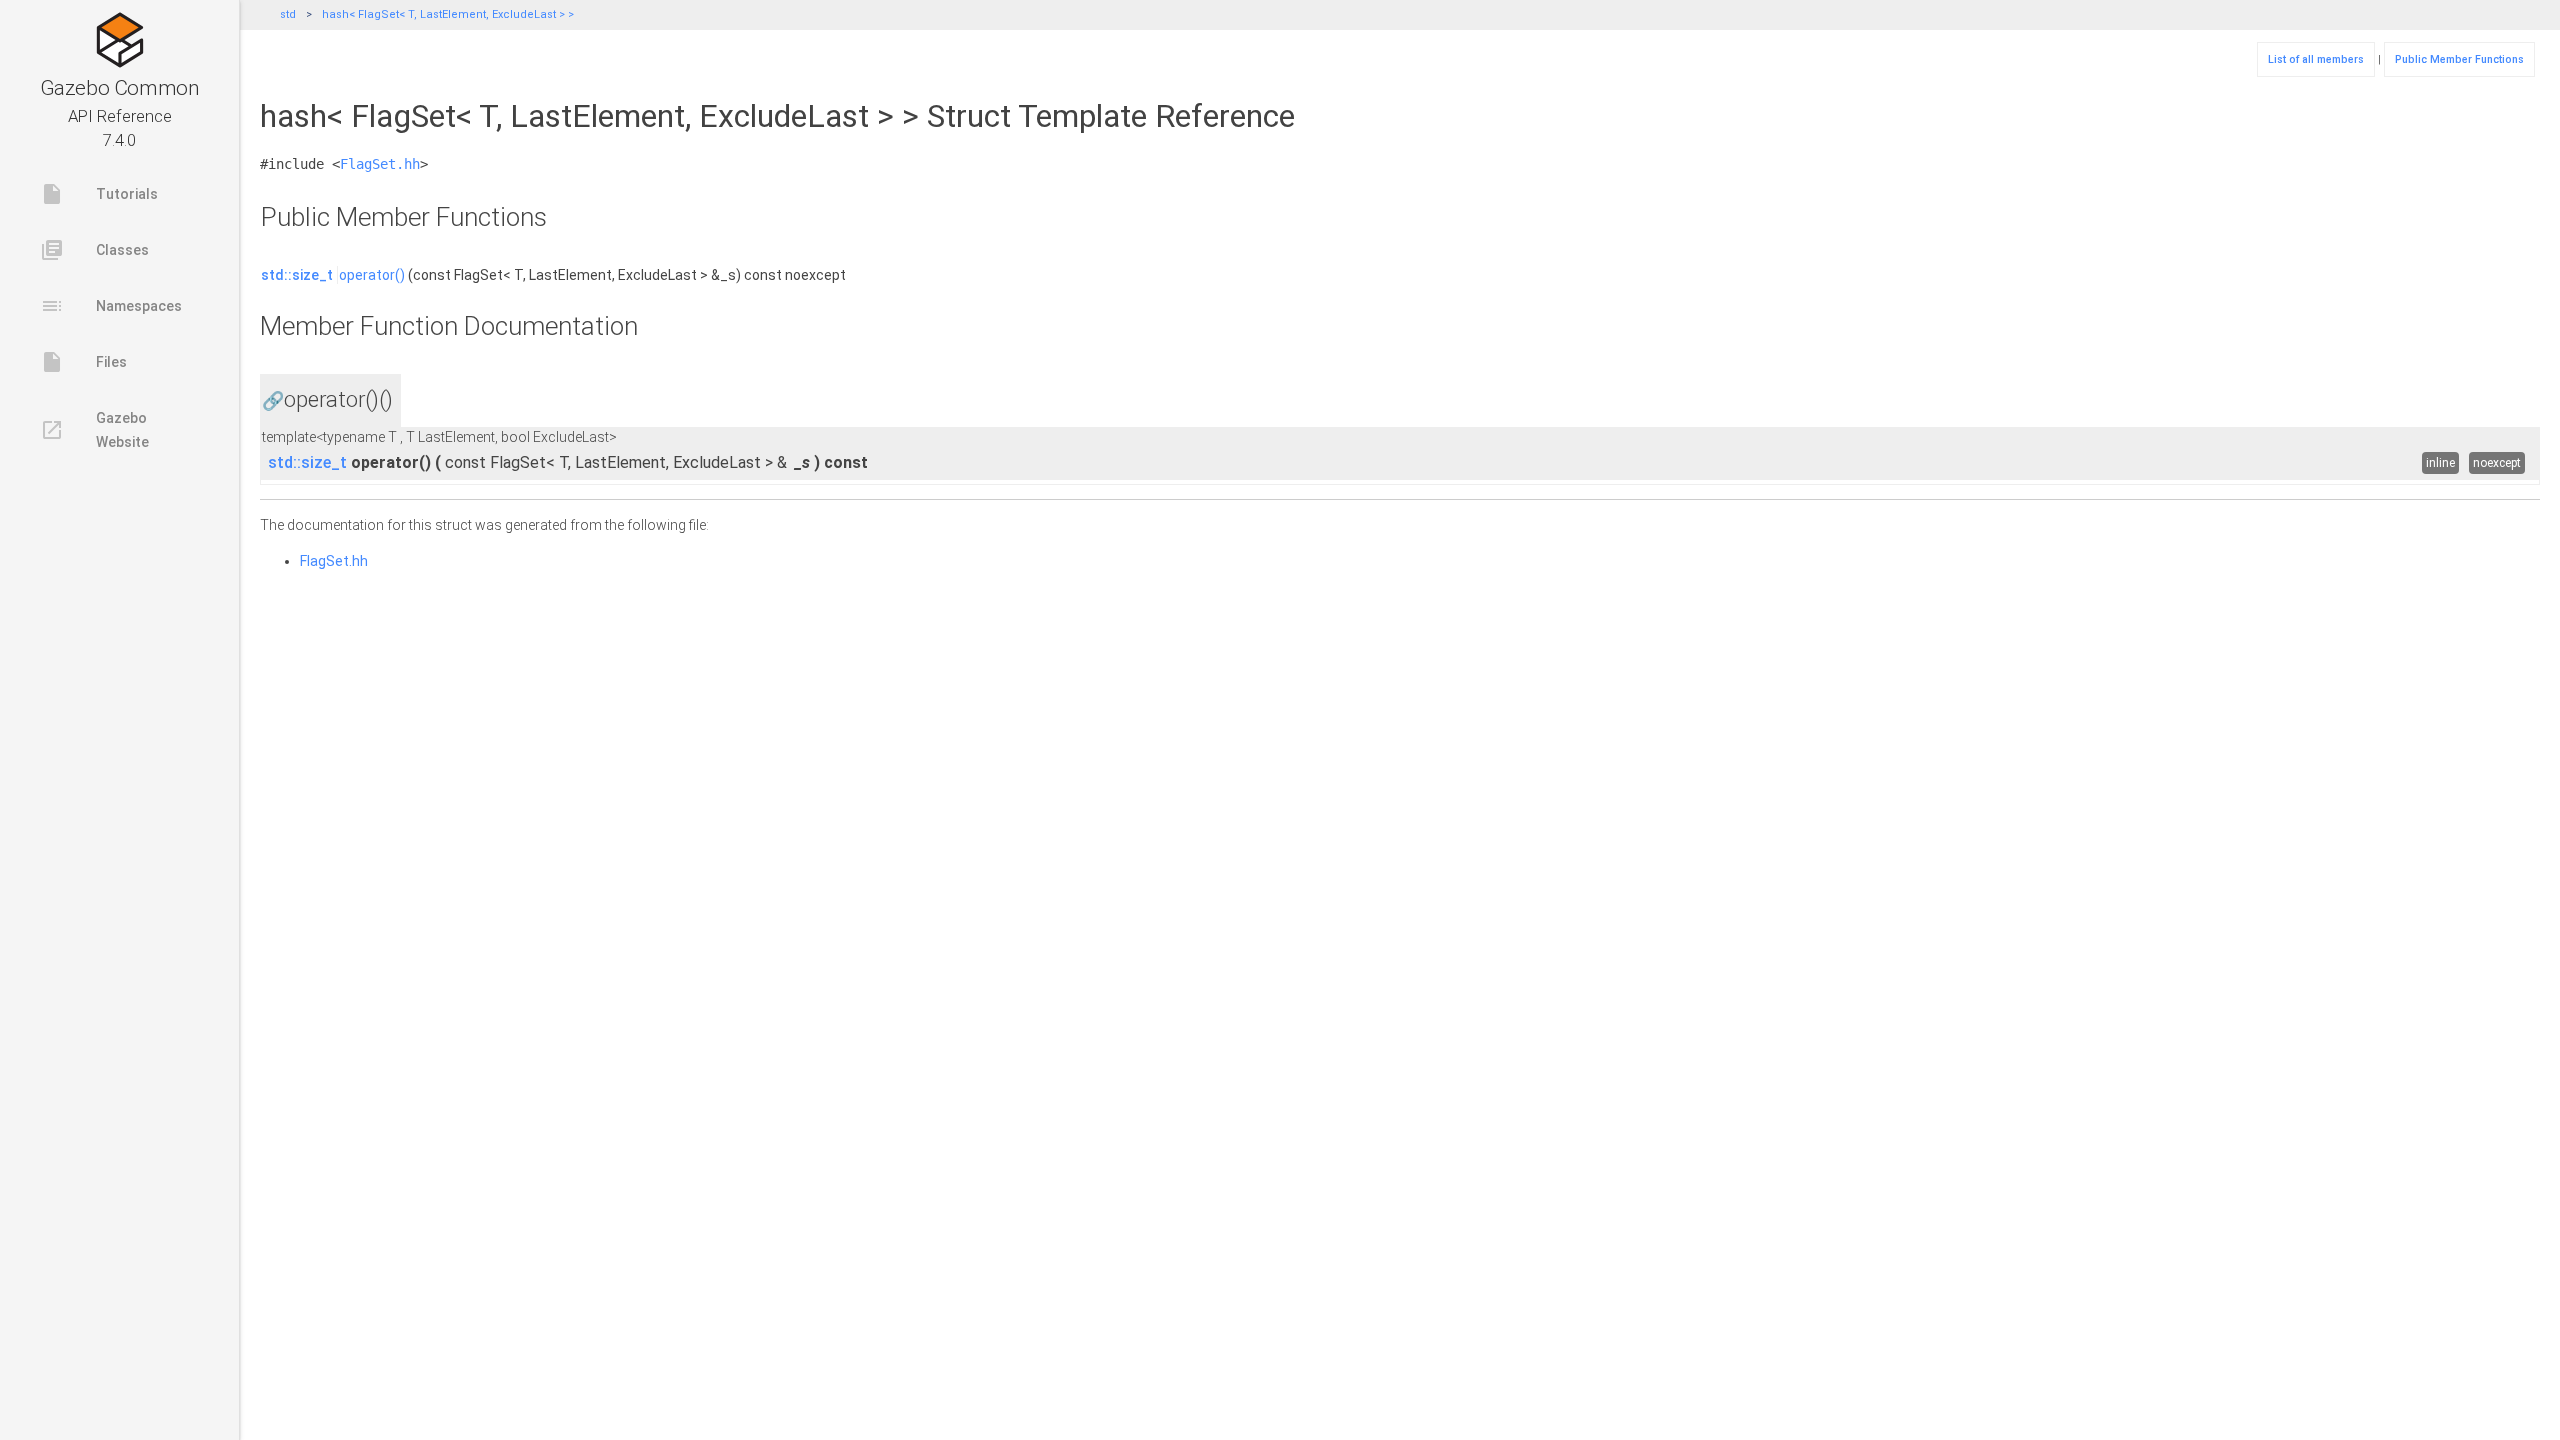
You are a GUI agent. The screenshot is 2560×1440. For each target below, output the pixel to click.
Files (83, 362)
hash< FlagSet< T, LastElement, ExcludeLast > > (448, 14)
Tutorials (99, 194)
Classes (94, 250)
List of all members (2316, 59)
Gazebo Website (94, 430)
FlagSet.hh (380, 164)
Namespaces (111, 306)
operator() (372, 275)
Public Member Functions (2459, 59)
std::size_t (297, 275)
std (288, 14)
